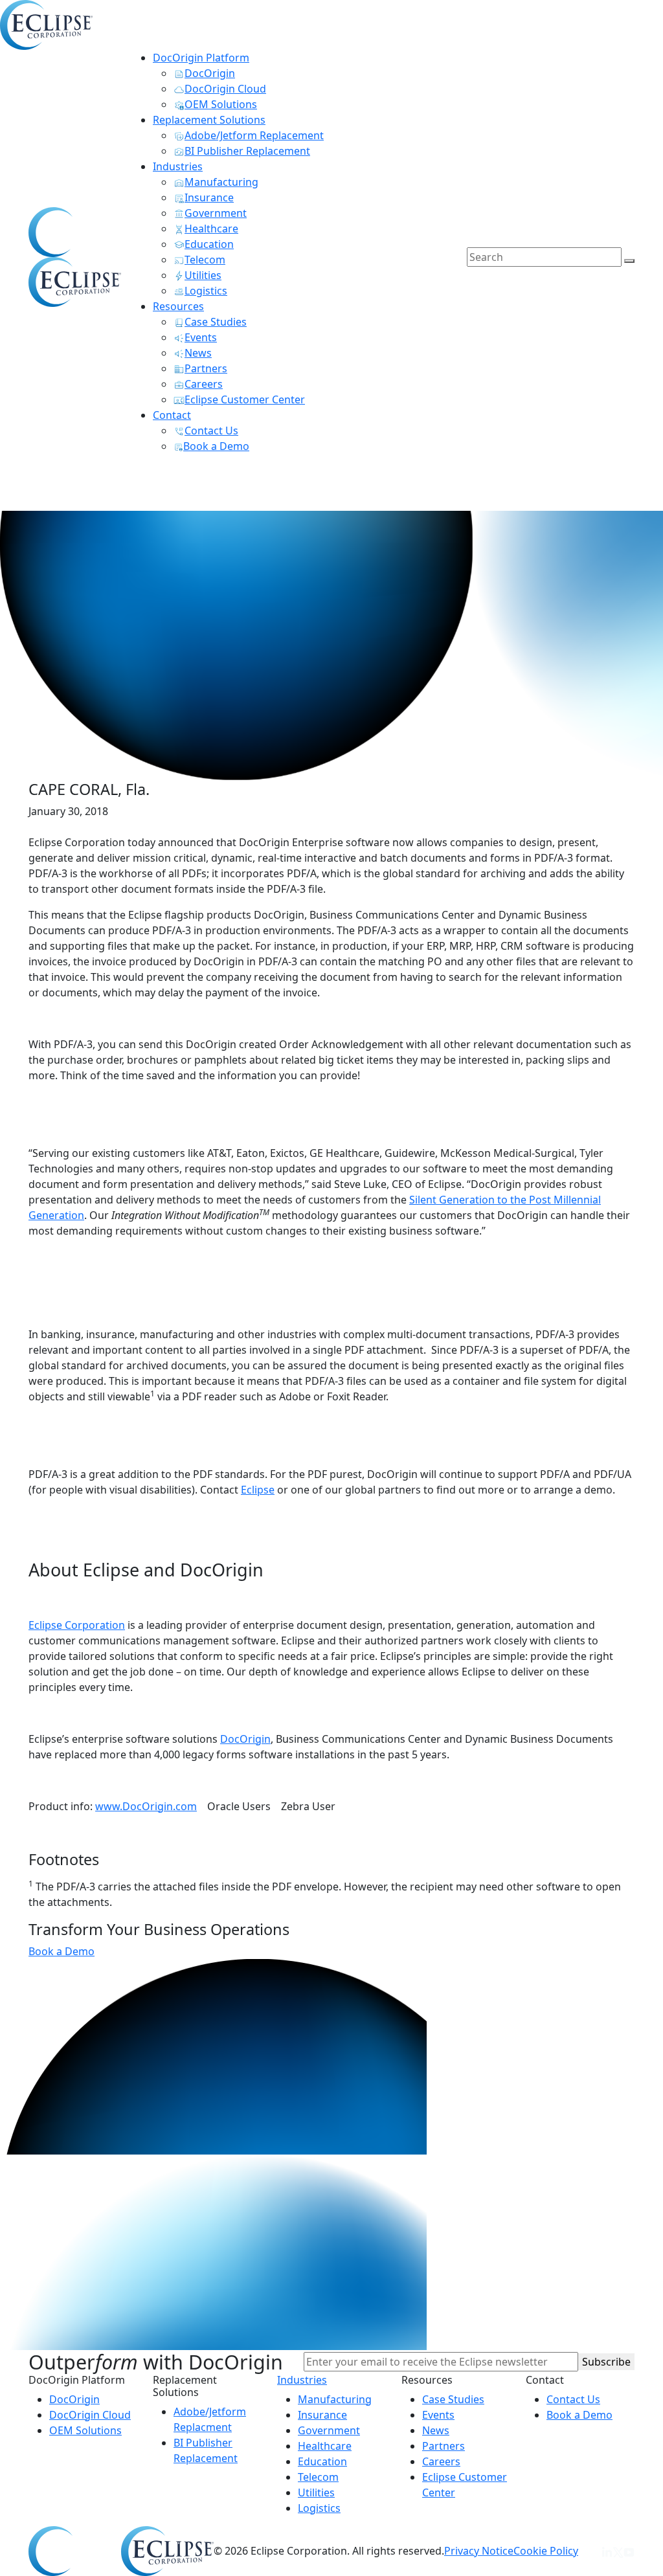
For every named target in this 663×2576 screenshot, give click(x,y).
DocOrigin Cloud (90, 2415)
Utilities (316, 2492)
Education (322, 2461)
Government (329, 2430)
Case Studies (453, 2399)
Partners (444, 2446)
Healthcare (325, 2446)
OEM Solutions (85, 2430)
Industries (302, 2380)
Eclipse (258, 1490)
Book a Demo (62, 1951)
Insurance (322, 2415)
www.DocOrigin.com (146, 1806)
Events (438, 2415)
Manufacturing (335, 2399)
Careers (441, 2461)
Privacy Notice (479, 2551)
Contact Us (573, 2399)
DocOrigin (245, 1739)
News (436, 2430)
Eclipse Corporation (77, 1625)
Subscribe (606, 2362)
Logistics (319, 2508)
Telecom (318, 2477)
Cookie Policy (546, 2551)
